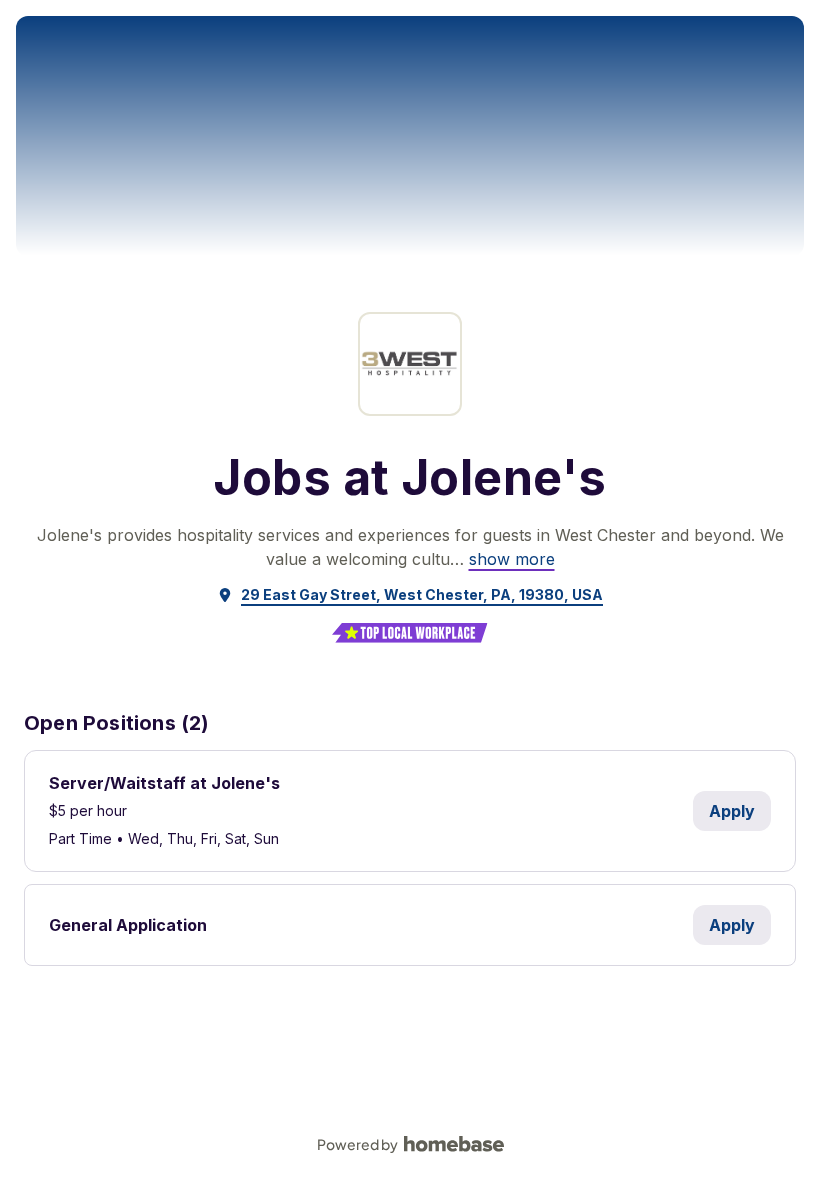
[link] (512, 559)
